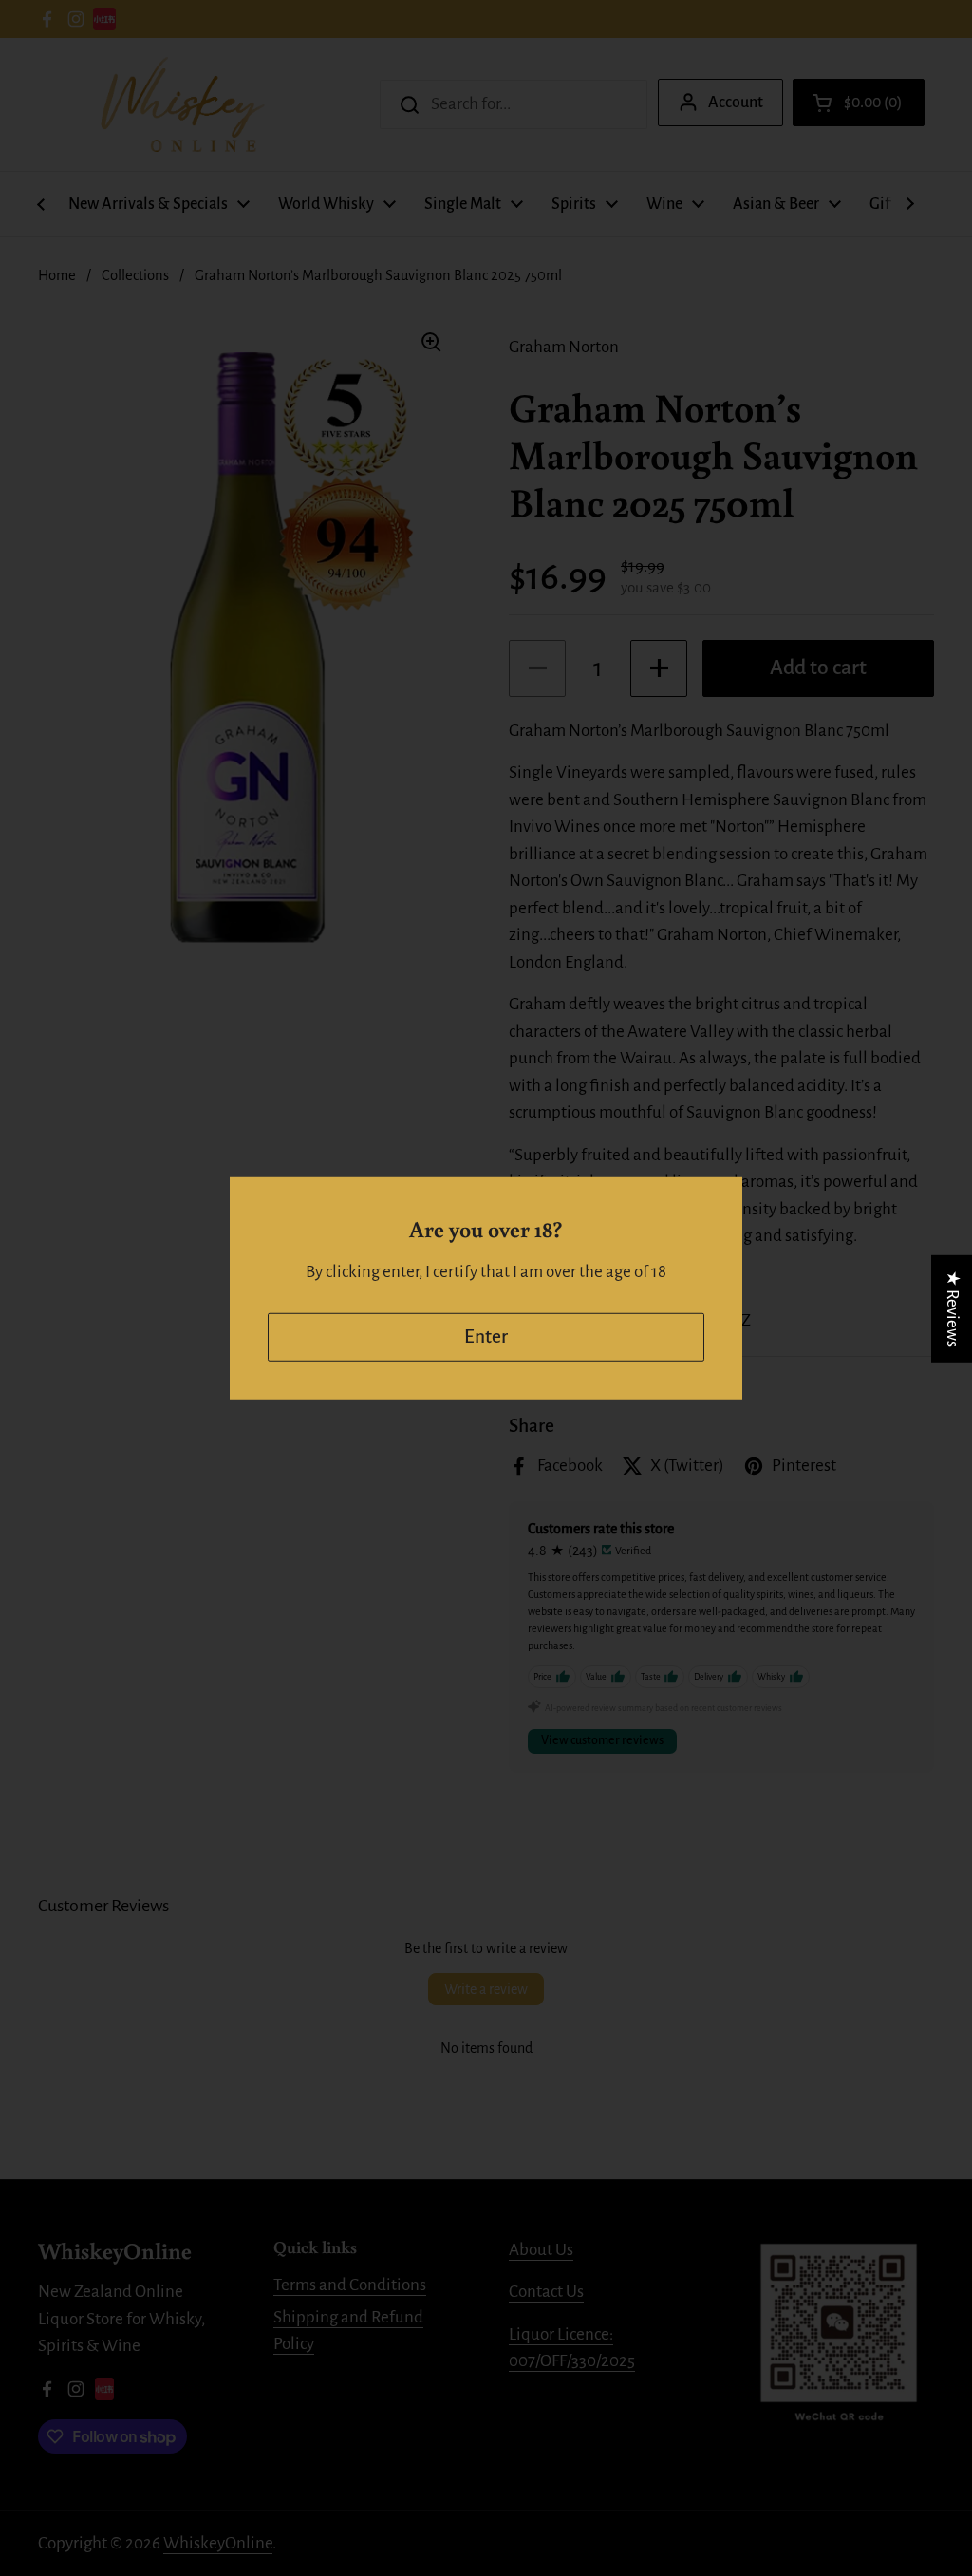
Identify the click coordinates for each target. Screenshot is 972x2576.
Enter (486, 1336)
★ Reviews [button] (953, 1308)
